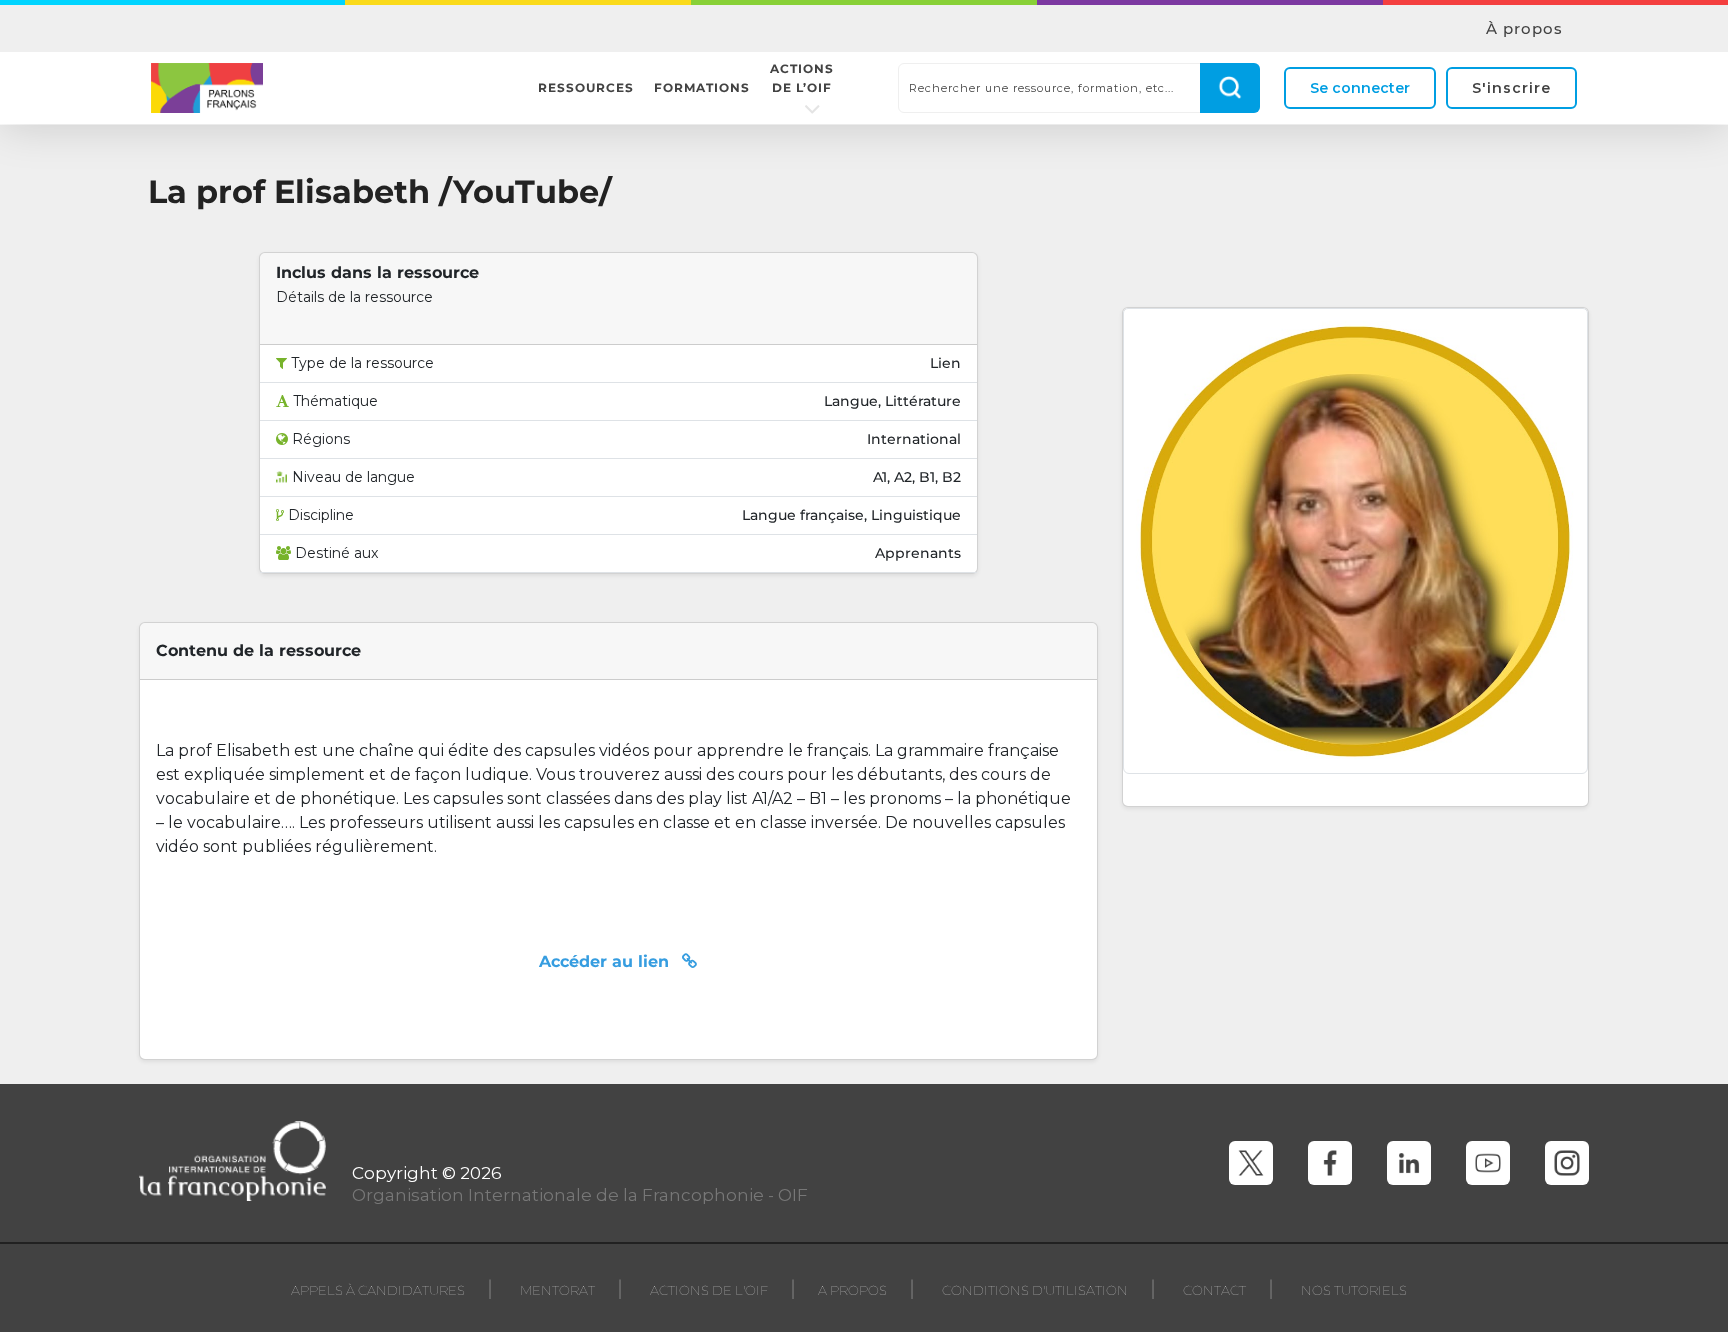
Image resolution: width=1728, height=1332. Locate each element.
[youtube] (1488, 1163)
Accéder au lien (606, 961)
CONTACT (1214, 1290)
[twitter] (1251, 1163)
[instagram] (1567, 1163)
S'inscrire (1511, 88)
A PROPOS (852, 1290)
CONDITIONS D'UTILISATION (1035, 1290)
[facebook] (1330, 1163)
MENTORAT (557, 1290)
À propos (1524, 29)
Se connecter (1360, 88)
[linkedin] (1409, 1163)
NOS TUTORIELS (1354, 1290)
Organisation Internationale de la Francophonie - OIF (580, 1195)
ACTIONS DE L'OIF (709, 1290)
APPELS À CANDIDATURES (378, 1290)
